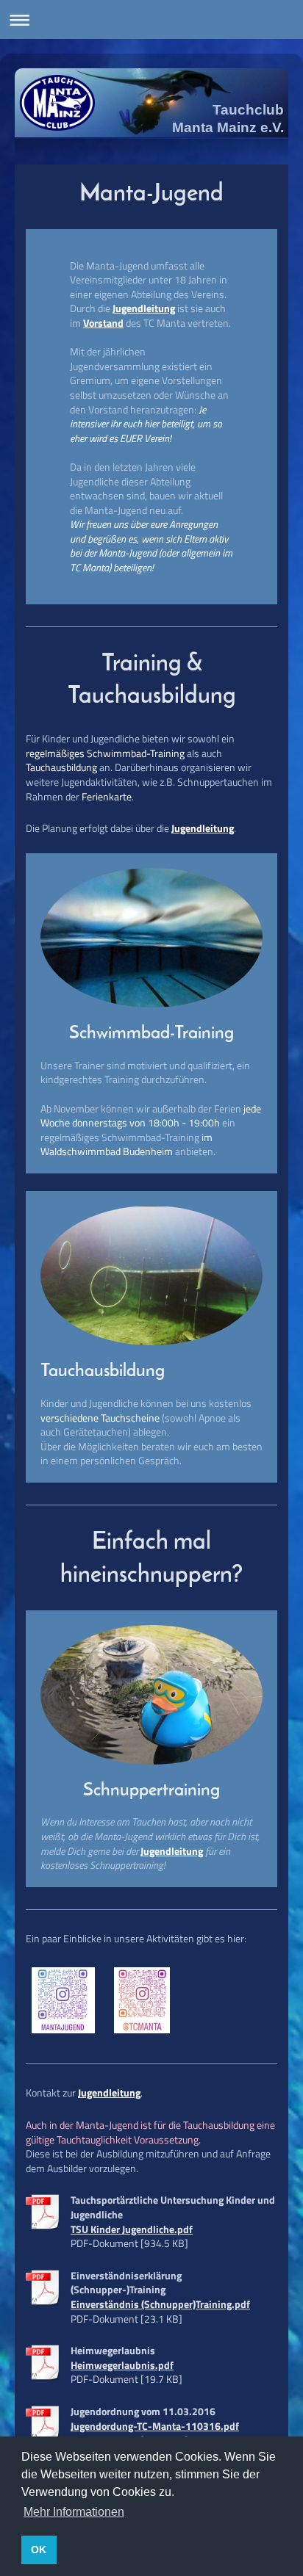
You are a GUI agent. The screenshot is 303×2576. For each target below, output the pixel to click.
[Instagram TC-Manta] (142, 2000)
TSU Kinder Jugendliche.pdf (132, 2229)
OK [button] (39, 2550)
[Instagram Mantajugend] (63, 2000)
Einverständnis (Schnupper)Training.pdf (160, 2304)
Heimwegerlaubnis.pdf (122, 2365)
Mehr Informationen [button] (74, 2512)
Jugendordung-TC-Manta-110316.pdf (155, 2426)
